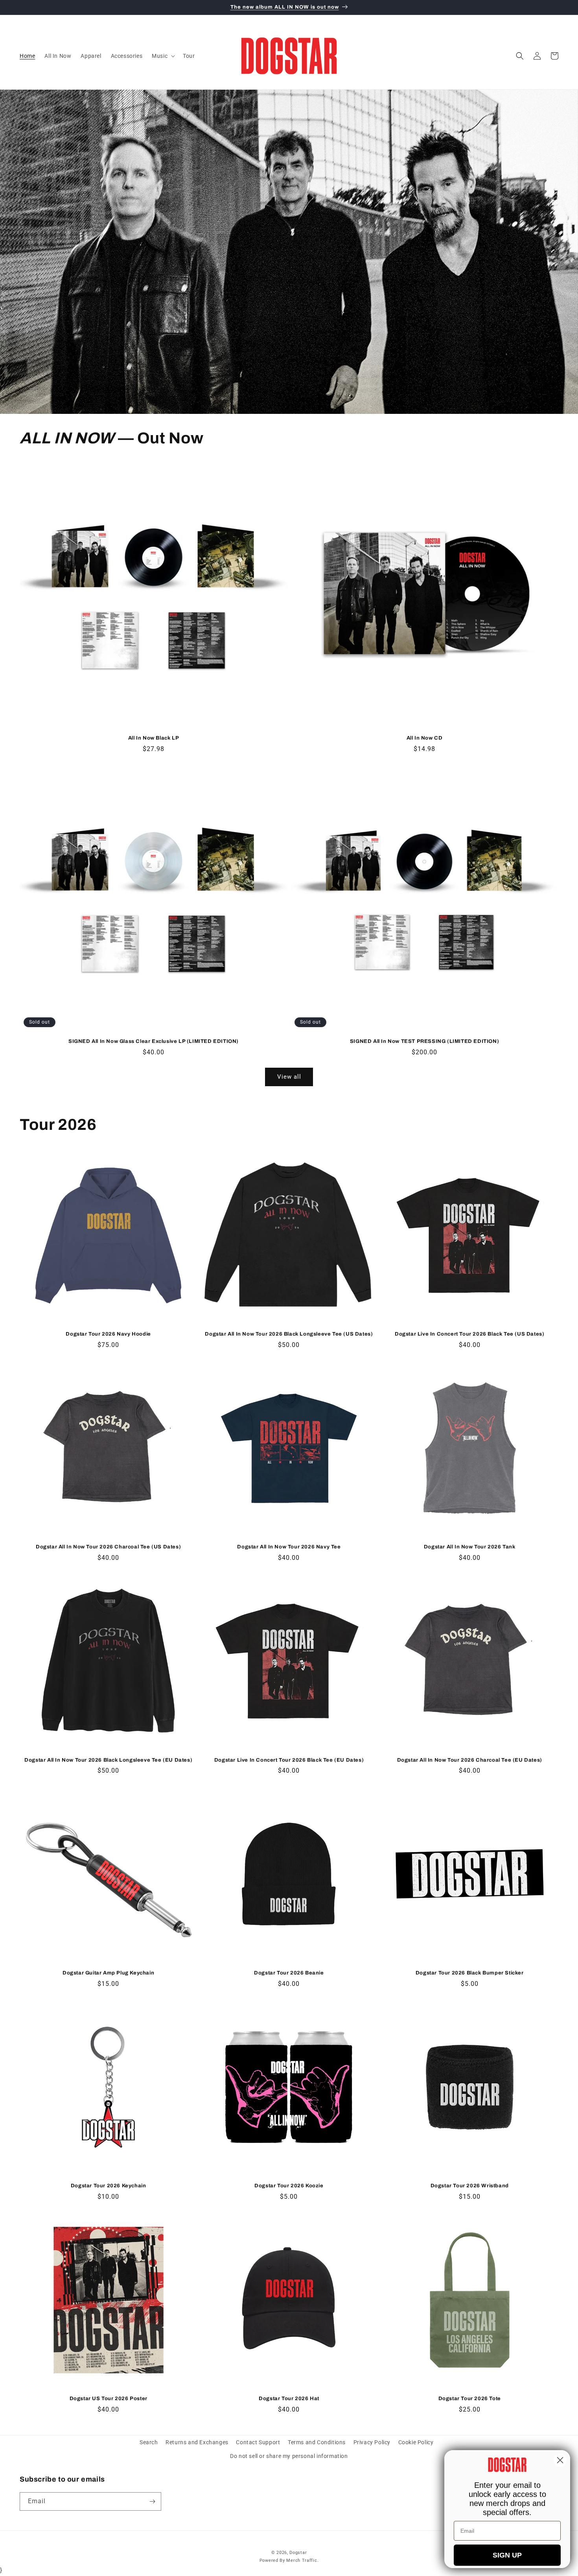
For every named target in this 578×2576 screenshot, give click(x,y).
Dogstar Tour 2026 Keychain (109, 2186)
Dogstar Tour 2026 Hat (289, 2399)
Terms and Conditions (317, 2442)
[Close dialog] (560, 2460)
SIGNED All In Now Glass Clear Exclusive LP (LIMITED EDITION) (154, 1041)
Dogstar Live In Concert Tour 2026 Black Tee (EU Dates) (289, 1760)
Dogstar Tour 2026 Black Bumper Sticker (470, 1973)
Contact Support (258, 2442)
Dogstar (298, 2553)
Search (149, 2442)
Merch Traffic (302, 2561)
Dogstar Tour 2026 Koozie (289, 2186)
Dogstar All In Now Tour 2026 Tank (470, 1547)
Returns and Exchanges (197, 2442)
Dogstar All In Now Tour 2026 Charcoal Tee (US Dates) (108, 1547)
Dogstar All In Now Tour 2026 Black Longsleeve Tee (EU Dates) (108, 1760)
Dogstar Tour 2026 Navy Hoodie (108, 1334)
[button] (163, 56)
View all (289, 1077)
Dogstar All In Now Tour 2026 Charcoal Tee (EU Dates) (470, 1760)
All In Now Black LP (154, 738)
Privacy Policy (372, 2442)
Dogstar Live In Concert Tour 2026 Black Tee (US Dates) (469, 1334)
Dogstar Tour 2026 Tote (470, 2399)
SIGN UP (507, 2555)
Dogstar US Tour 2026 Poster (109, 2399)
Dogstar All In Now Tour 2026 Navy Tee (289, 1547)
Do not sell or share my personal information (289, 2456)
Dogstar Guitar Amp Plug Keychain (108, 1973)
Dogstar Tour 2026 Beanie (289, 1973)
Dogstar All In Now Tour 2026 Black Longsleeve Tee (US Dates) (289, 1334)
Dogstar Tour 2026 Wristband (470, 2186)
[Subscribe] (152, 2501)
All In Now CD (425, 738)
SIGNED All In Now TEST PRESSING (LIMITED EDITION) (424, 1041)
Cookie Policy (416, 2442)
